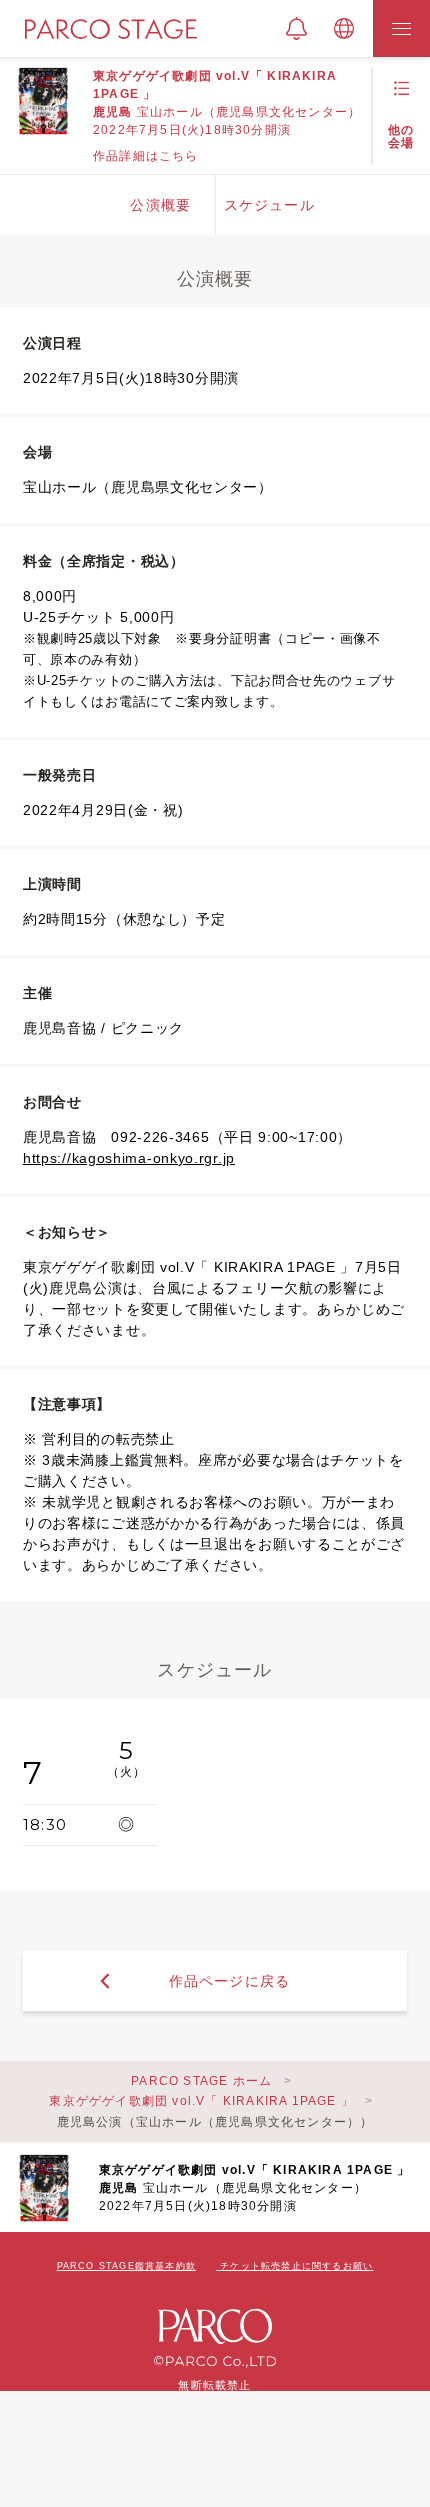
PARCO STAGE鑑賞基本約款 (126, 2266)
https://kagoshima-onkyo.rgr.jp (129, 1158)
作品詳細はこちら (146, 156)
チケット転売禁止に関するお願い (296, 2266)
